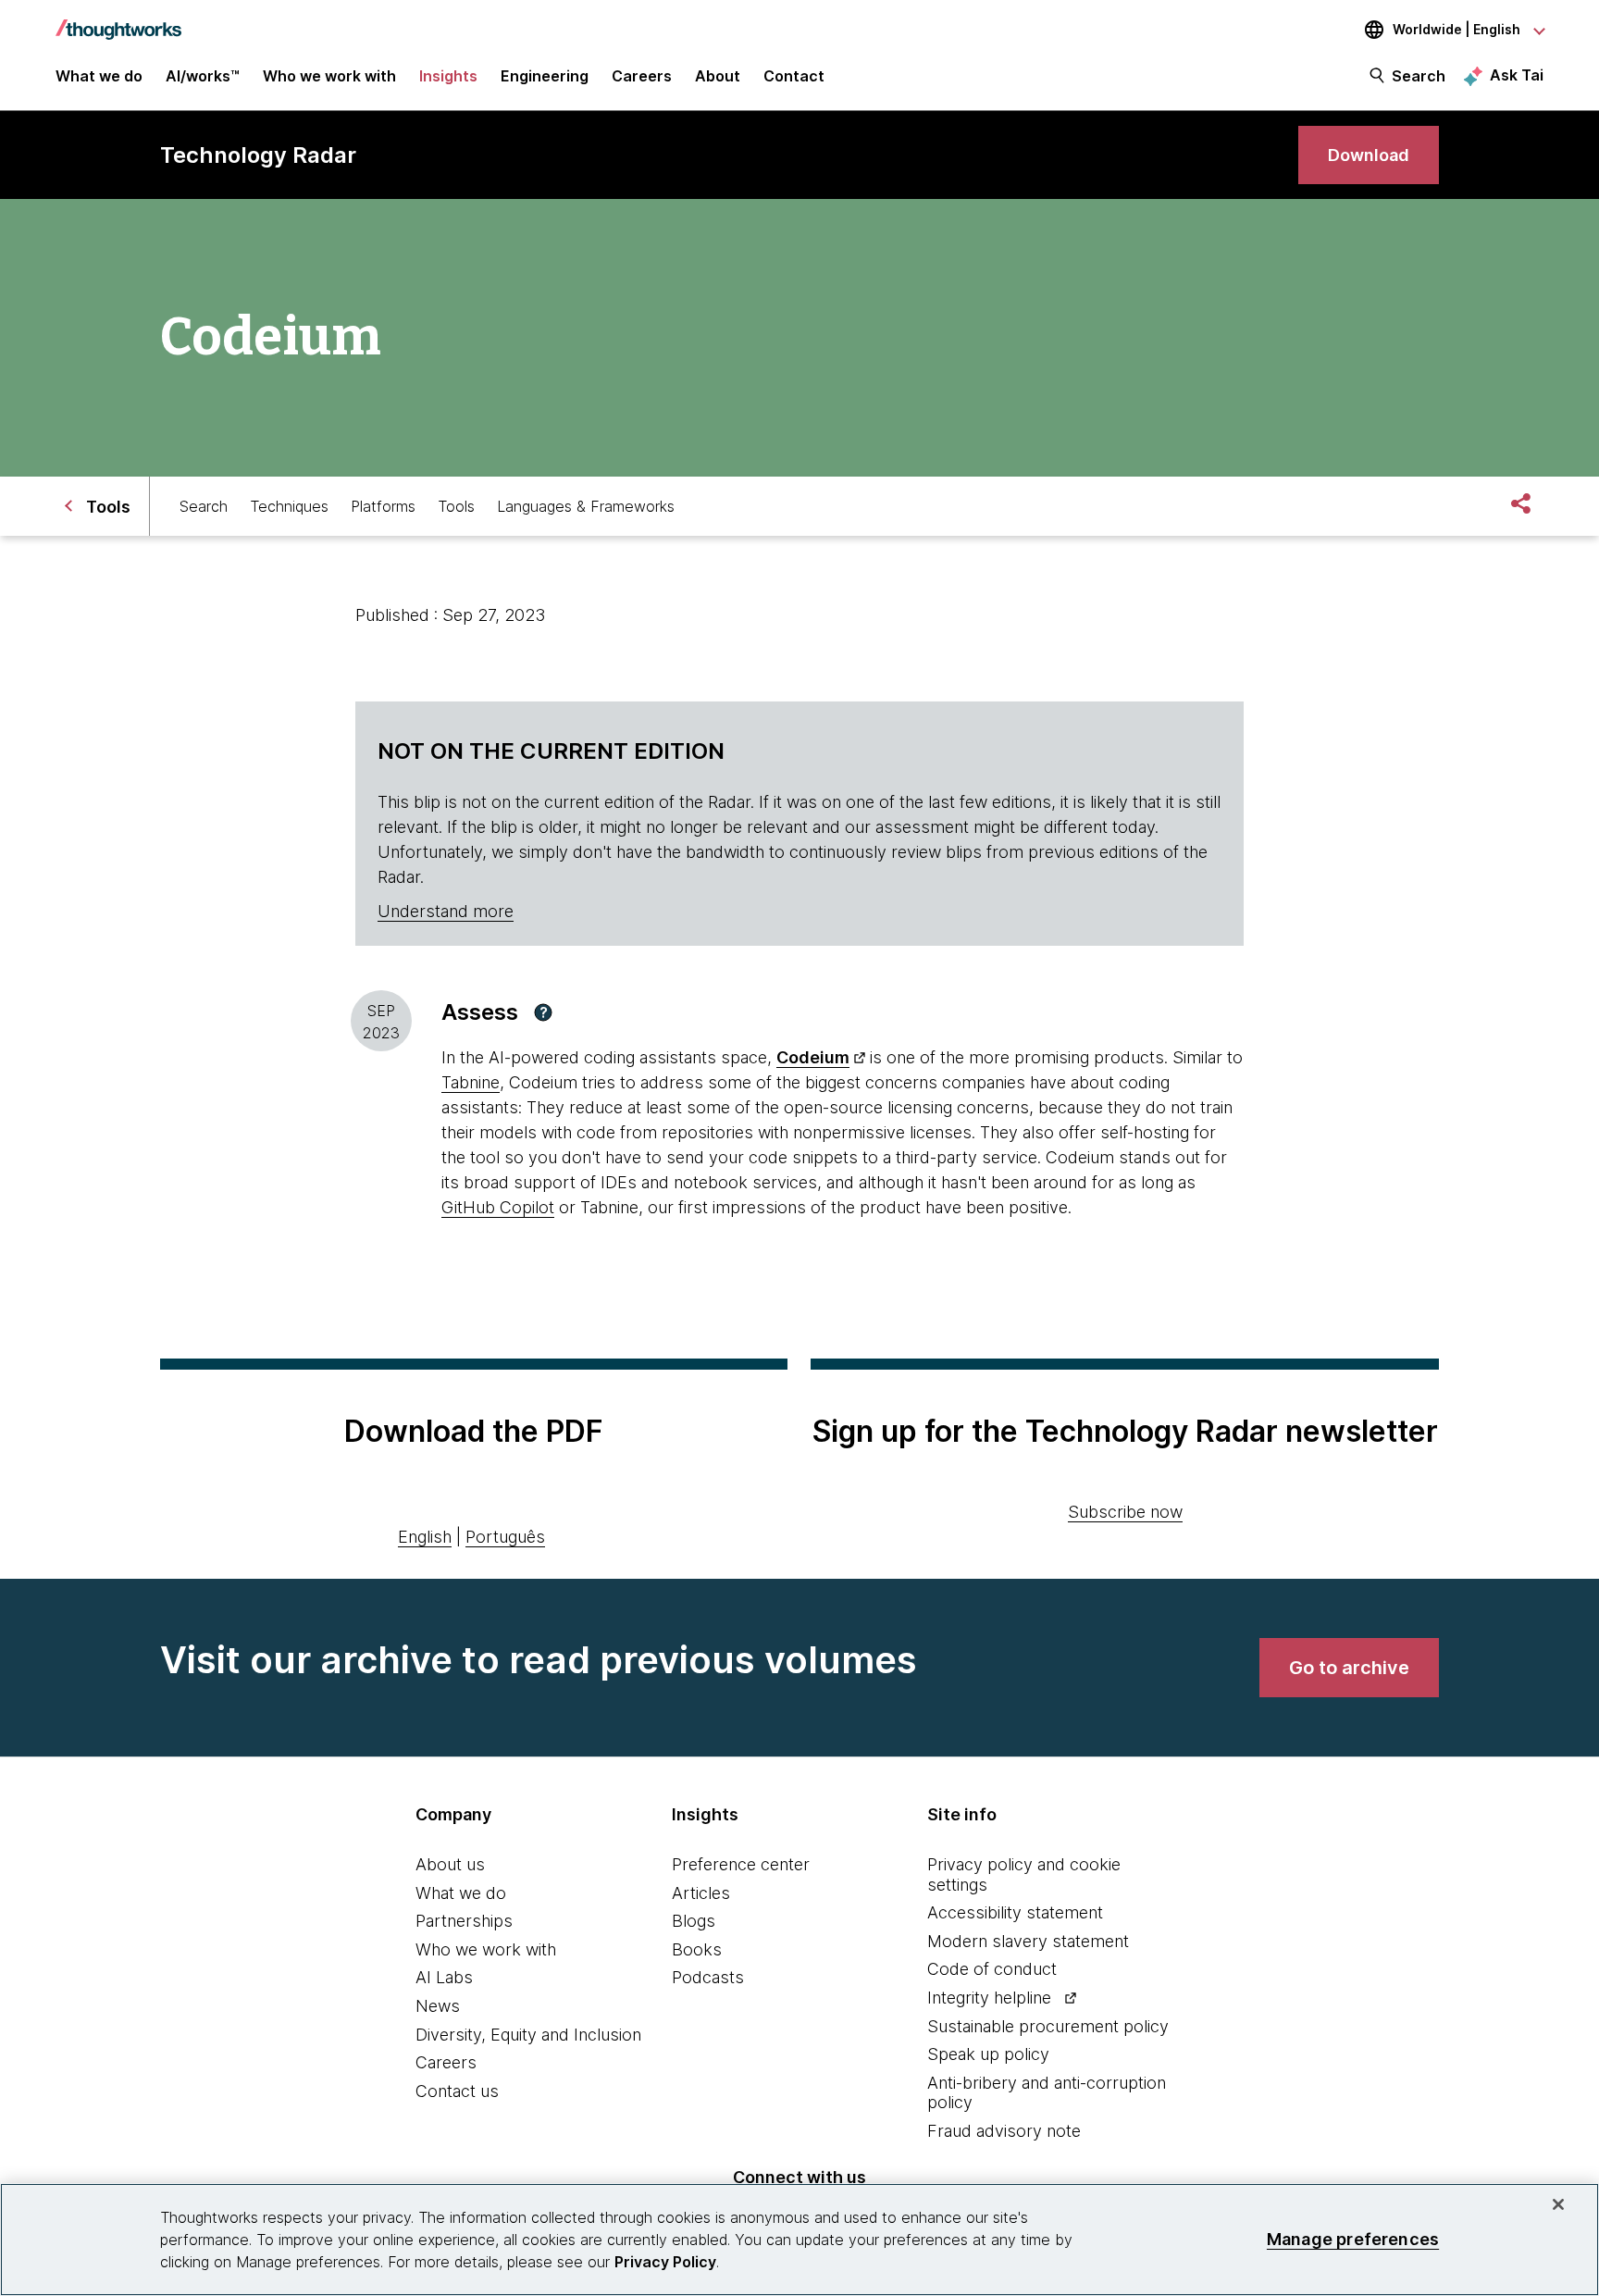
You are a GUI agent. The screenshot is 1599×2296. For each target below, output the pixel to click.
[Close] (1558, 2204)
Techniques (289, 506)
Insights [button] (448, 76)
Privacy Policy (665, 2262)
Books (697, 1949)
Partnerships (464, 1921)
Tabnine (471, 1082)
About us (450, 1864)
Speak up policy (988, 2054)
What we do (461, 1893)
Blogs (694, 1921)
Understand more (446, 911)
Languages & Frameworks (586, 506)
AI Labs (444, 1977)
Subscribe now (1125, 1512)
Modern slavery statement (1028, 1941)
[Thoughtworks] (118, 20)
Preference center (741, 1864)
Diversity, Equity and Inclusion (528, 2035)
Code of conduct (992, 1969)
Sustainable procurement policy (1048, 2026)
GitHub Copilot (498, 1207)
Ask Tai (1517, 75)
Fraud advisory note (1004, 2131)
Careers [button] (642, 76)
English (425, 1537)
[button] (543, 1012)
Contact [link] (794, 76)
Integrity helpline (989, 1998)
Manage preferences (1353, 2239)
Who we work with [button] (329, 76)
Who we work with (486, 1949)
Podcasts (708, 1977)
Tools (456, 506)
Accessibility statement (1015, 1912)
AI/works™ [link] (203, 76)
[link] (1369, 155)
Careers (446, 2062)
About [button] (718, 76)
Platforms (383, 506)
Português (505, 1537)
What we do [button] (99, 76)
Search (1419, 76)
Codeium (813, 1057)
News (438, 2006)
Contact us (457, 2091)
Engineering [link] (545, 76)
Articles (701, 1893)
